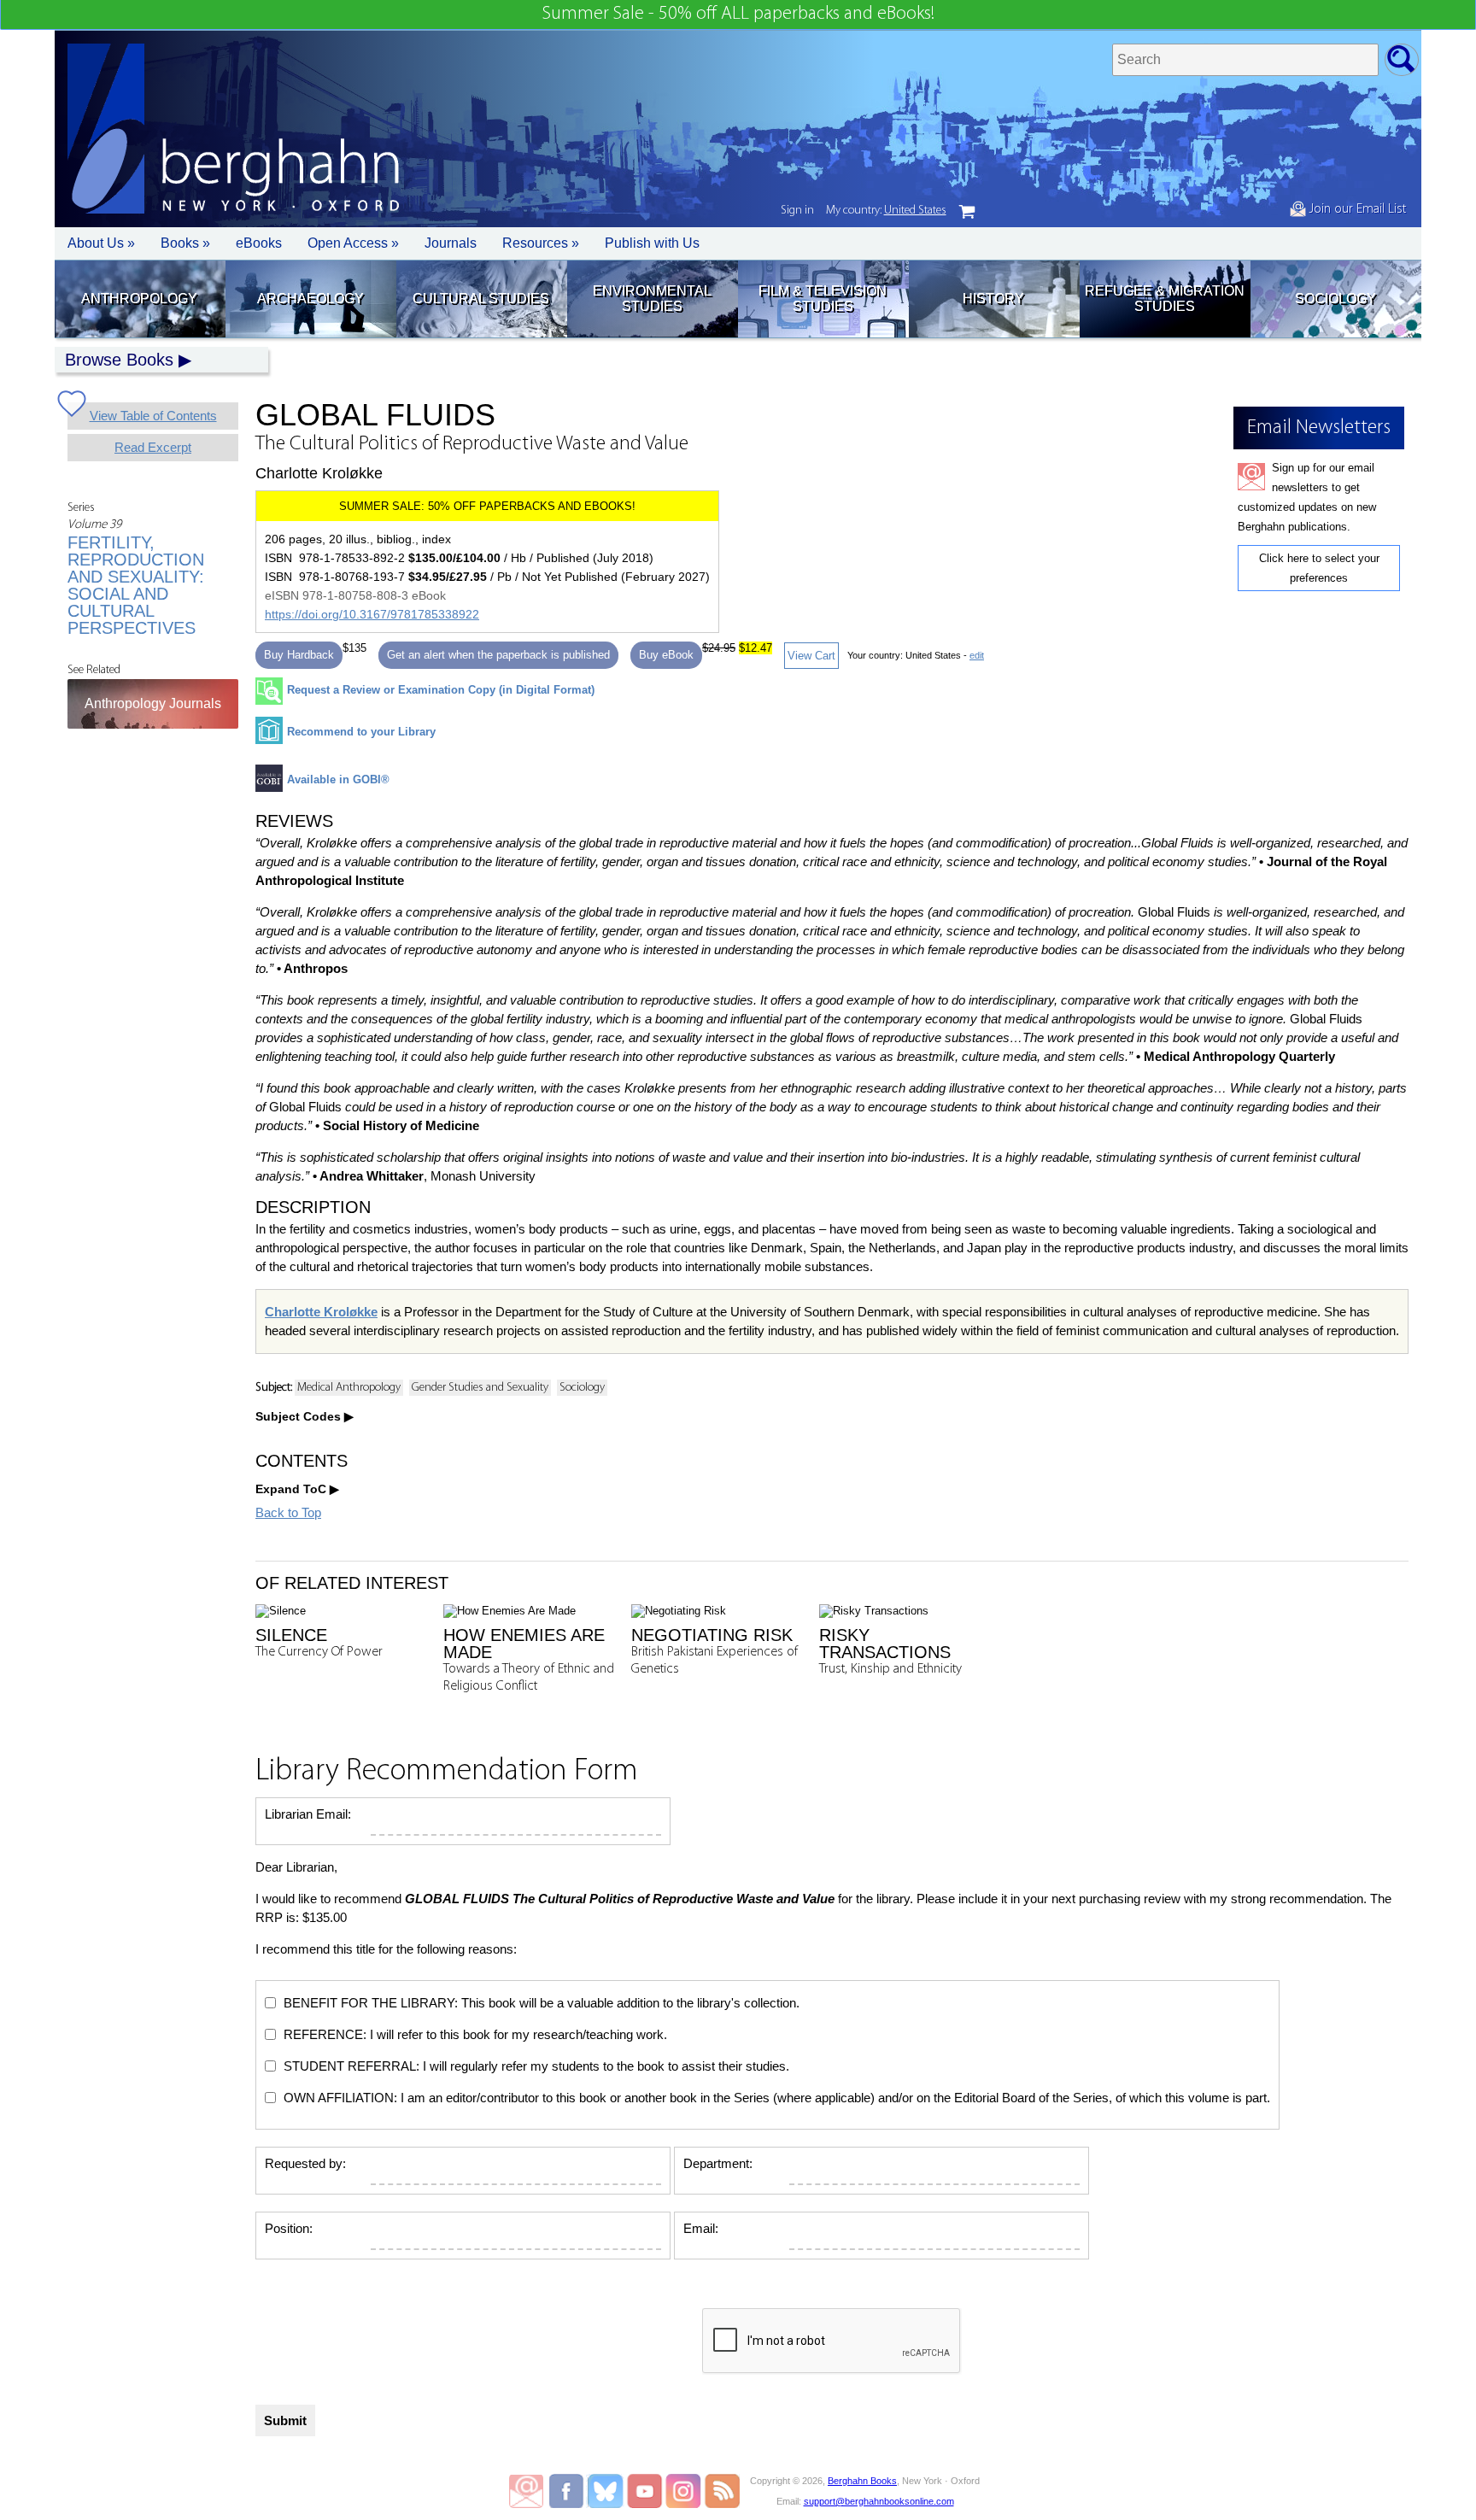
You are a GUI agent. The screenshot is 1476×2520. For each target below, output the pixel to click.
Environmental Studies (652, 299)
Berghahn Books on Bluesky (607, 2491)
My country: (886, 211)
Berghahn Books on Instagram (684, 2491)
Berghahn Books (862, 2481)
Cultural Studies (481, 299)
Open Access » (353, 243)
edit (977, 655)
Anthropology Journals (153, 703)
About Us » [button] (101, 243)
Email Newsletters (526, 2491)
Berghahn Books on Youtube (645, 2491)
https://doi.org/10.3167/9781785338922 (372, 614)
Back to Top (288, 1512)
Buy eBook (666, 655)
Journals (451, 243)
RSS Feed (722, 2491)
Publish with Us (652, 243)
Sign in (797, 211)
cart (967, 212)
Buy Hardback (299, 655)
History (993, 299)
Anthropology (139, 299)
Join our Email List (1356, 209)
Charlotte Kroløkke (321, 1312)
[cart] (967, 212)
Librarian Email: (308, 1814)
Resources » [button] (541, 243)
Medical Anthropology (349, 1388)
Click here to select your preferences (1319, 568)
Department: (718, 2163)
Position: (289, 2228)
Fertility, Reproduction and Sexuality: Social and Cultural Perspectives (136, 585)
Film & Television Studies (823, 299)
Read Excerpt (153, 447)
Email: (701, 2228)
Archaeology (310, 299)
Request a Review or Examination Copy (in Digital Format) (441, 690)
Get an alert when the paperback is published (498, 655)
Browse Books (119, 360)
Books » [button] (185, 243)
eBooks (259, 243)
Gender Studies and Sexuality (480, 1388)
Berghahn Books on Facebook (568, 2491)
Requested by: (305, 2163)
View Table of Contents (153, 416)
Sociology (1335, 299)
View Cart (811, 656)
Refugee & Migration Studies (1165, 299)
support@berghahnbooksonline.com (879, 2501)
